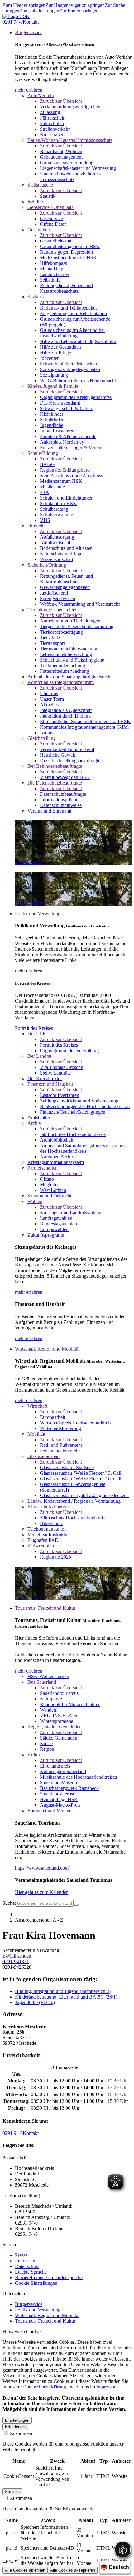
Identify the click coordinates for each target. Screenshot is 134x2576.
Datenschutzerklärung (45, 2387)
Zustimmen (20, 2433)
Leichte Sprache (31, 2272)
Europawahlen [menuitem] (54, 1229)
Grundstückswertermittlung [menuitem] (67, 163)
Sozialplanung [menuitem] (54, 375)
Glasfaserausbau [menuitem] (43, 1456)
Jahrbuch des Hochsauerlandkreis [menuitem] (73, 1134)
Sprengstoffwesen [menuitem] (57, 598)
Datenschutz (27, 2266)
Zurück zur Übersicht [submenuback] (61, 101)
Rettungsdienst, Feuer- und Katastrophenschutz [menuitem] (66, 288)
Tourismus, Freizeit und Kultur (45, 2321)
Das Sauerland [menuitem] (42, 1682)
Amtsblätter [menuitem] (39, 1118)
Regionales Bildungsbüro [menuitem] (65, 470)
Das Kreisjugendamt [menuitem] (60, 403)
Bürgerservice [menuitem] (29, 32)
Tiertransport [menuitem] (52, 643)
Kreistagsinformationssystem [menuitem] (56, 1162)
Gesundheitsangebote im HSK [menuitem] (70, 246)
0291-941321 (16, 1961)
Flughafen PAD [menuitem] (43, 1540)
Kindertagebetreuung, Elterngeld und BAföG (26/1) (66, 1997)
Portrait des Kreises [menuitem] (59, 1045)
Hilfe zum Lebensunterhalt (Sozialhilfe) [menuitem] (79, 341)
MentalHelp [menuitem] (52, 269)
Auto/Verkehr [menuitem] (41, 95)
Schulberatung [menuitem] (54, 509)
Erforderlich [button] (15, 2427)
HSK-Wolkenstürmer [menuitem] (48, 1676)
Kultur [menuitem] (34, 1755)
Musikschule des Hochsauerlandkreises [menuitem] (78, 1777)
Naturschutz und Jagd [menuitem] (61, 554)
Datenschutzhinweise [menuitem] (61, 805)
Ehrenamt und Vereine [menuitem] (49, 1811)
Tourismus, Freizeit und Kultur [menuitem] (45, 1608)
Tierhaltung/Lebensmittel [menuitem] (52, 610)
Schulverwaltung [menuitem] (57, 515)
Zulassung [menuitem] (50, 112)
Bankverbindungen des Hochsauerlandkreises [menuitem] (85, 1106)
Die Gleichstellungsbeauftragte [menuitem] (70, 761)
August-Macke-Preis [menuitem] (60, 1805)
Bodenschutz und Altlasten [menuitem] (66, 548)
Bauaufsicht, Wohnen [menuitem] (61, 151)
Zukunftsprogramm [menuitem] (46, 1235)
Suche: (9, 1903)
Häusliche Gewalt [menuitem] (57, 755)
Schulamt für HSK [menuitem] (58, 503)
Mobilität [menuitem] (36, 1434)
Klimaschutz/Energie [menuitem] (48, 1507)
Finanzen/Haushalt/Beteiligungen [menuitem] (73, 1112)
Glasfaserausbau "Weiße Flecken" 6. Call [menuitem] (81, 1479)
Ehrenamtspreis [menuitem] (55, 1766)
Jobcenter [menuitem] (49, 358)
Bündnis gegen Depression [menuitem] (66, 252)
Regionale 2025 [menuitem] (55, 1557)
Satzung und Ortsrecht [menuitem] (49, 1196)
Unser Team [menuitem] (52, 699)
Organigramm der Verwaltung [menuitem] (69, 1050)
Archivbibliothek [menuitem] (57, 1140)
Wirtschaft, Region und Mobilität (47, 2315)
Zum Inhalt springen (39, 11)
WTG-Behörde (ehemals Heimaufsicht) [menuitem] (79, 380)
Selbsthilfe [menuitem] (50, 280)
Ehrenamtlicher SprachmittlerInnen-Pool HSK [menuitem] (85, 721)
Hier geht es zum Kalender (41, 1892)
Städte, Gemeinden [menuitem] (59, 1738)
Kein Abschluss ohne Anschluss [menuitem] (71, 475)
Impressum (26, 2261)
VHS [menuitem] (45, 520)
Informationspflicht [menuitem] (59, 800)
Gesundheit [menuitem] (39, 230)
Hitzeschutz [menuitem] (51, 1523)
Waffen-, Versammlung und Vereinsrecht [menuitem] (80, 604)
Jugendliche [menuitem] (52, 425)
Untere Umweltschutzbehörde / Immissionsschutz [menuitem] (71, 177)
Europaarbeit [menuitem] (53, 1417)
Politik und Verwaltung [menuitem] (38, 914)
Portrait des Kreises (34, 1028)
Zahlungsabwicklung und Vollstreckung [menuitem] (79, 1101)
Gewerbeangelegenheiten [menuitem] (65, 587)
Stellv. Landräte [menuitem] (55, 1073)
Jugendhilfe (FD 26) (35, 2002)
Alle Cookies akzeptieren (73, 2570)
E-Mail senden (17, 1956)
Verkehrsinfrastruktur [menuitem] (48, 1535)
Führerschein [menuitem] (53, 118)
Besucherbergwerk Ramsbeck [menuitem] (69, 1788)
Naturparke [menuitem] (51, 1699)
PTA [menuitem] (45, 492)
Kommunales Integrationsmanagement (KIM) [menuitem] (85, 727)
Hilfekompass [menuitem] (53, 263)
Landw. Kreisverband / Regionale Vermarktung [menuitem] (74, 1501)
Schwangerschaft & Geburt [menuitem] (67, 408)
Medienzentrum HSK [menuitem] (61, 481)
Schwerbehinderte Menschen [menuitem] (68, 364)
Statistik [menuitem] (48, 196)
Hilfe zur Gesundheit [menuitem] (60, 347)
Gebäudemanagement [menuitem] (61, 157)
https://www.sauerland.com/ (42, 1868)
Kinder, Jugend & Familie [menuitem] (53, 386)
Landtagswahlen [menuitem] (56, 1218)
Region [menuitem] (47, 1749)
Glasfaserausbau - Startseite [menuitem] (67, 1467)
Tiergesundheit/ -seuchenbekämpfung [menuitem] (77, 626)
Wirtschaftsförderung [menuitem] (60, 1428)
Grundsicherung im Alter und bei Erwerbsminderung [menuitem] (72, 333)
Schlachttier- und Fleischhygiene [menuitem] (72, 660)
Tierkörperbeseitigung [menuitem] (61, 632)
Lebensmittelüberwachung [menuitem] (66, 654)
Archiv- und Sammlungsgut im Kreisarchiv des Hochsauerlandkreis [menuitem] (82, 1148)
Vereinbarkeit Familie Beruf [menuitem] (67, 749)
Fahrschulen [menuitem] (52, 123)
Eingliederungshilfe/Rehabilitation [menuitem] (73, 313)
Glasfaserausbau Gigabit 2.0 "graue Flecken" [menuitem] (84, 1495)
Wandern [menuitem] (49, 1710)
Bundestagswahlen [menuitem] (58, 1224)
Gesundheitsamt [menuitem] (56, 241)
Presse (21, 2255)
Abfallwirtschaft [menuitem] (56, 543)
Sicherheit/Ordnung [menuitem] (47, 565)
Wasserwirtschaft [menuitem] (57, 559)
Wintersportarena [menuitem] (57, 1721)
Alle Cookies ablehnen (25, 2570)
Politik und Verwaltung (38, 2310)
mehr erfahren (29, 90)
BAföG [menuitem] (47, 464)
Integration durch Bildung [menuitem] (65, 716)
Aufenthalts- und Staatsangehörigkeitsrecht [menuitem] (69, 677)
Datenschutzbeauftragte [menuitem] (63, 794)
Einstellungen (17, 2420)
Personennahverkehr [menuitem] (60, 1451)
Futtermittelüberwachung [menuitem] (65, 671)
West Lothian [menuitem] (53, 1190)
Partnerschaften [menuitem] (43, 1168)
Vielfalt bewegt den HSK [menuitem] (65, 777)
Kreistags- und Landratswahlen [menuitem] (71, 1213)
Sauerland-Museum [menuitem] (59, 1783)
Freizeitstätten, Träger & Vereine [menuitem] (72, 448)
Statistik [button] (12, 2492)
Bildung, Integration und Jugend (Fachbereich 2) (63, 1991)
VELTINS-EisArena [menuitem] (60, 1716)
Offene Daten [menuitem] (53, 224)
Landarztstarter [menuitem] (55, 274)
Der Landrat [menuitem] (39, 1056)
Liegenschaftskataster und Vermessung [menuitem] (78, 168)
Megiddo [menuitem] (49, 1185)
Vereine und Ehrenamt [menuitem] (49, 811)
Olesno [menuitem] (47, 1179)
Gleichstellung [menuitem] (42, 738)
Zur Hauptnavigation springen (75, 5)
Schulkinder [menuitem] (52, 420)
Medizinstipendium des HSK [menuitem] (68, 258)
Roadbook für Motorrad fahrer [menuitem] (70, 1704)
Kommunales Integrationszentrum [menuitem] (61, 682)
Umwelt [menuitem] (35, 526)
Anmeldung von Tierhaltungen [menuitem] (70, 621)
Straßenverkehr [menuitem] (55, 129)
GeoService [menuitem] (51, 218)
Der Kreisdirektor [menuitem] (45, 1078)
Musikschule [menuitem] (52, 487)
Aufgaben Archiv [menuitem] (57, 1157)
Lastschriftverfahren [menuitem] (60, 1095)
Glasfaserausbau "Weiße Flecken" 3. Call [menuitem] (81, 1473)
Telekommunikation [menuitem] (47, 1529)
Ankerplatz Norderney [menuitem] (62, 442)
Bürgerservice (29, 2304)
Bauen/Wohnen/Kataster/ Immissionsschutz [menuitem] (70, 140)
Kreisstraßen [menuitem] (52, 135)
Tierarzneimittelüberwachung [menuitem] (69, 649)
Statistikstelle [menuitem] (40, 185)
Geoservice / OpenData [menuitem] (50, 207)
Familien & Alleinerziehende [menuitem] (68, 436)
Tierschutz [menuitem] (50, 638)
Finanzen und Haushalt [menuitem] (50, 1084)
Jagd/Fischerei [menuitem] (54, 593)
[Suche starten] (76, 1905)
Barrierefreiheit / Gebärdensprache (49, 2277)
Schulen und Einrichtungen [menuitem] (67, 498)
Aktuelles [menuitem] (49, 705)
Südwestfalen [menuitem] (41, 1546)
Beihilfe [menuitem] (35, 202)
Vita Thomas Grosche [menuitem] (61, 1067)
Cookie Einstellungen (36, 2283)
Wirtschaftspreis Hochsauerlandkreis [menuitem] (76, 1423)
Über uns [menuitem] (49, 693)
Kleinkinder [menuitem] (52, 414)
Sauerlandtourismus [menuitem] (59, 1693)
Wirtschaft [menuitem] (37, 1406)
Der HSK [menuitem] (37, 1034)
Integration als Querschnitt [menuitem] (66, 710)
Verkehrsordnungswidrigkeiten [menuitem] (70, 107)
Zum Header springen (24, 5)
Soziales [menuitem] (36, 297)
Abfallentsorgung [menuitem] (57, 537)
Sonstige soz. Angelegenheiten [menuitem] (70, 369)
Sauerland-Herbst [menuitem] (57, 1794)
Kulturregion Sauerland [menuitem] (63, 1771)
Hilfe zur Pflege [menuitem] (55, 353)
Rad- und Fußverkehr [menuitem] (61, 1445)
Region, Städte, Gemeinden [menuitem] (55, 1727)
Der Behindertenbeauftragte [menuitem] (55, 766)
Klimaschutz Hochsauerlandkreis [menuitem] (72, 1518)
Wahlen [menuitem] (35, 1201)
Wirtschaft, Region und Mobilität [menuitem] (47, 1349)
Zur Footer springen (79, 11)
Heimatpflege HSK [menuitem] (59, 1799)
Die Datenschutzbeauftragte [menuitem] (55, 783)
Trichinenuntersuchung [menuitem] (62, 666)
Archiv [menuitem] (47, 733)
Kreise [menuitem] (46, 1743)
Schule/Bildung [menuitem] (43, 453)
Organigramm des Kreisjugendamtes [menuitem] (76, 397)
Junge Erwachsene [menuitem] (58, 431)
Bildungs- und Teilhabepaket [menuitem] (68, 308)
